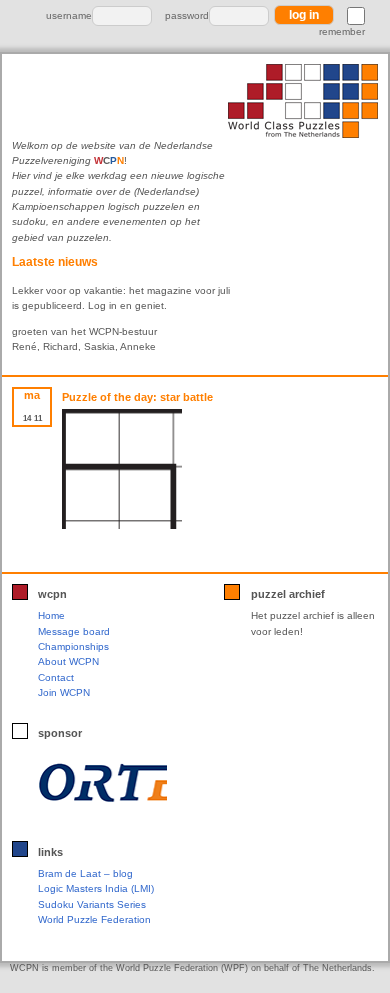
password (187, 15)
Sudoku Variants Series (92, 904)
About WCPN (68, 661)
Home (51, 615)
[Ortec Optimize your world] (102, 782)
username (69, 15)
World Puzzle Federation (94, 919)
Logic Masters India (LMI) (96, 888)
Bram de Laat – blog (85, 873)
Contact (56, 677)
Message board (74, 631)
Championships (73, 646)
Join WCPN (64, 692)
